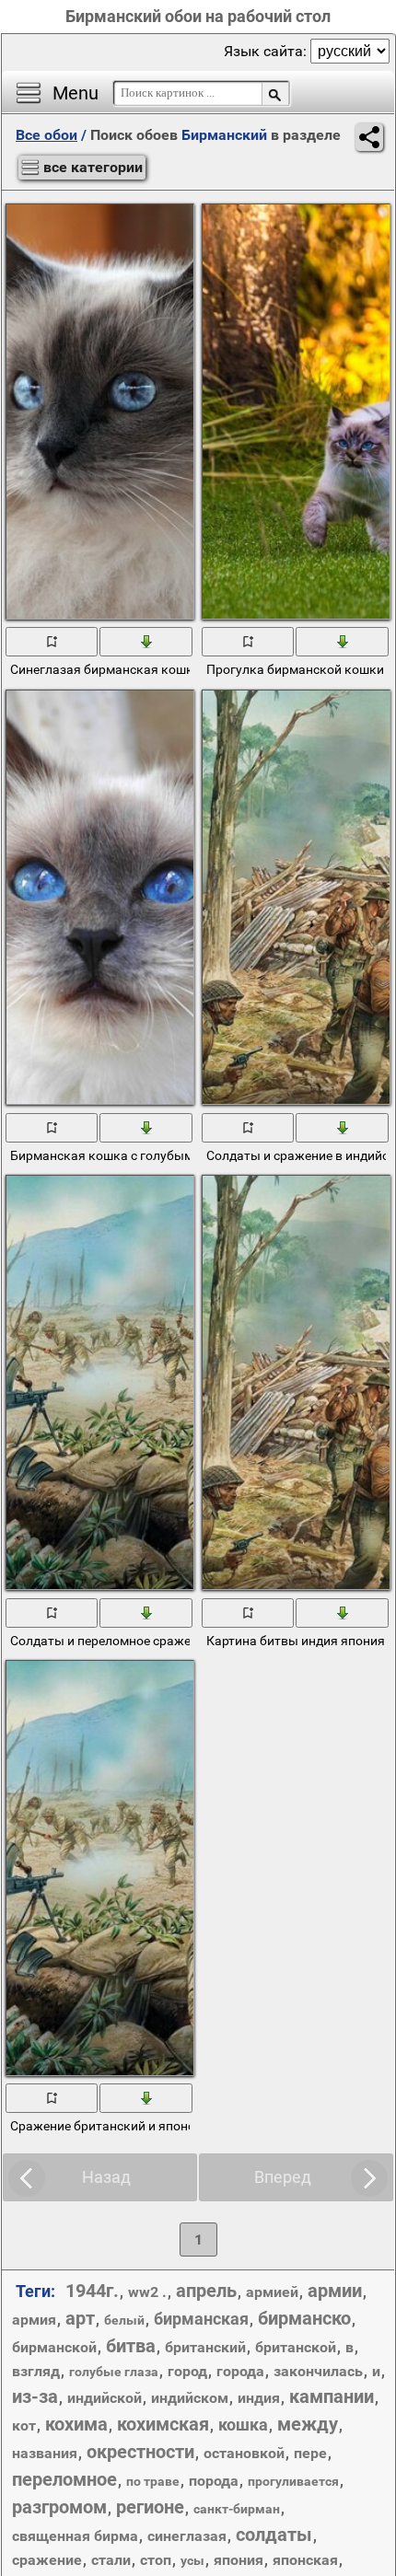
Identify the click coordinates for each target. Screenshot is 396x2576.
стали (111, 2560)
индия (259, 2398)
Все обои (47, 135)
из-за (35, 2396)
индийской (105, 2398)
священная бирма (75, 2536)
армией (272, 2292)
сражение (47, 2560)
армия (34, 2320)
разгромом (59, 2507)
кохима (76, 2424)
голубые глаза (114, 2372)
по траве (153, 2481)
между (308, 2424)
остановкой (244, 2453)
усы (192, 2560)
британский (205, 2347)
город (187, 2371)
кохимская (163, 2424)
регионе (150, 2507)
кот (24, 2425)
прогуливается (293, 2481)
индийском (190, 2398)
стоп (156, 2560)
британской (296, 2347)
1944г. (92, 2291)
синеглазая (187, 2536)
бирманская (201, 2319)
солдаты (274, 2535)
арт (80, 2318)
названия (45, 2453)
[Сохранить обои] (146, 641)
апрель (206, 2291)
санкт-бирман (237, 2509)
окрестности (140, 2452)
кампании (332, 2396)
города (240, 2371)
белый (124, 2320)
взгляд (36, 2371)
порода (214, 2481)
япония (239, 2560)
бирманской (54, 2347)
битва (131, 2346)
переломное (64, 2479)
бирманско (304, 2318)
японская (305, 2560)
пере (310, 2453)
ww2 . (147, 2292)
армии (335, 2291)
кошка (243, 2425)
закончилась (318, 2371)
